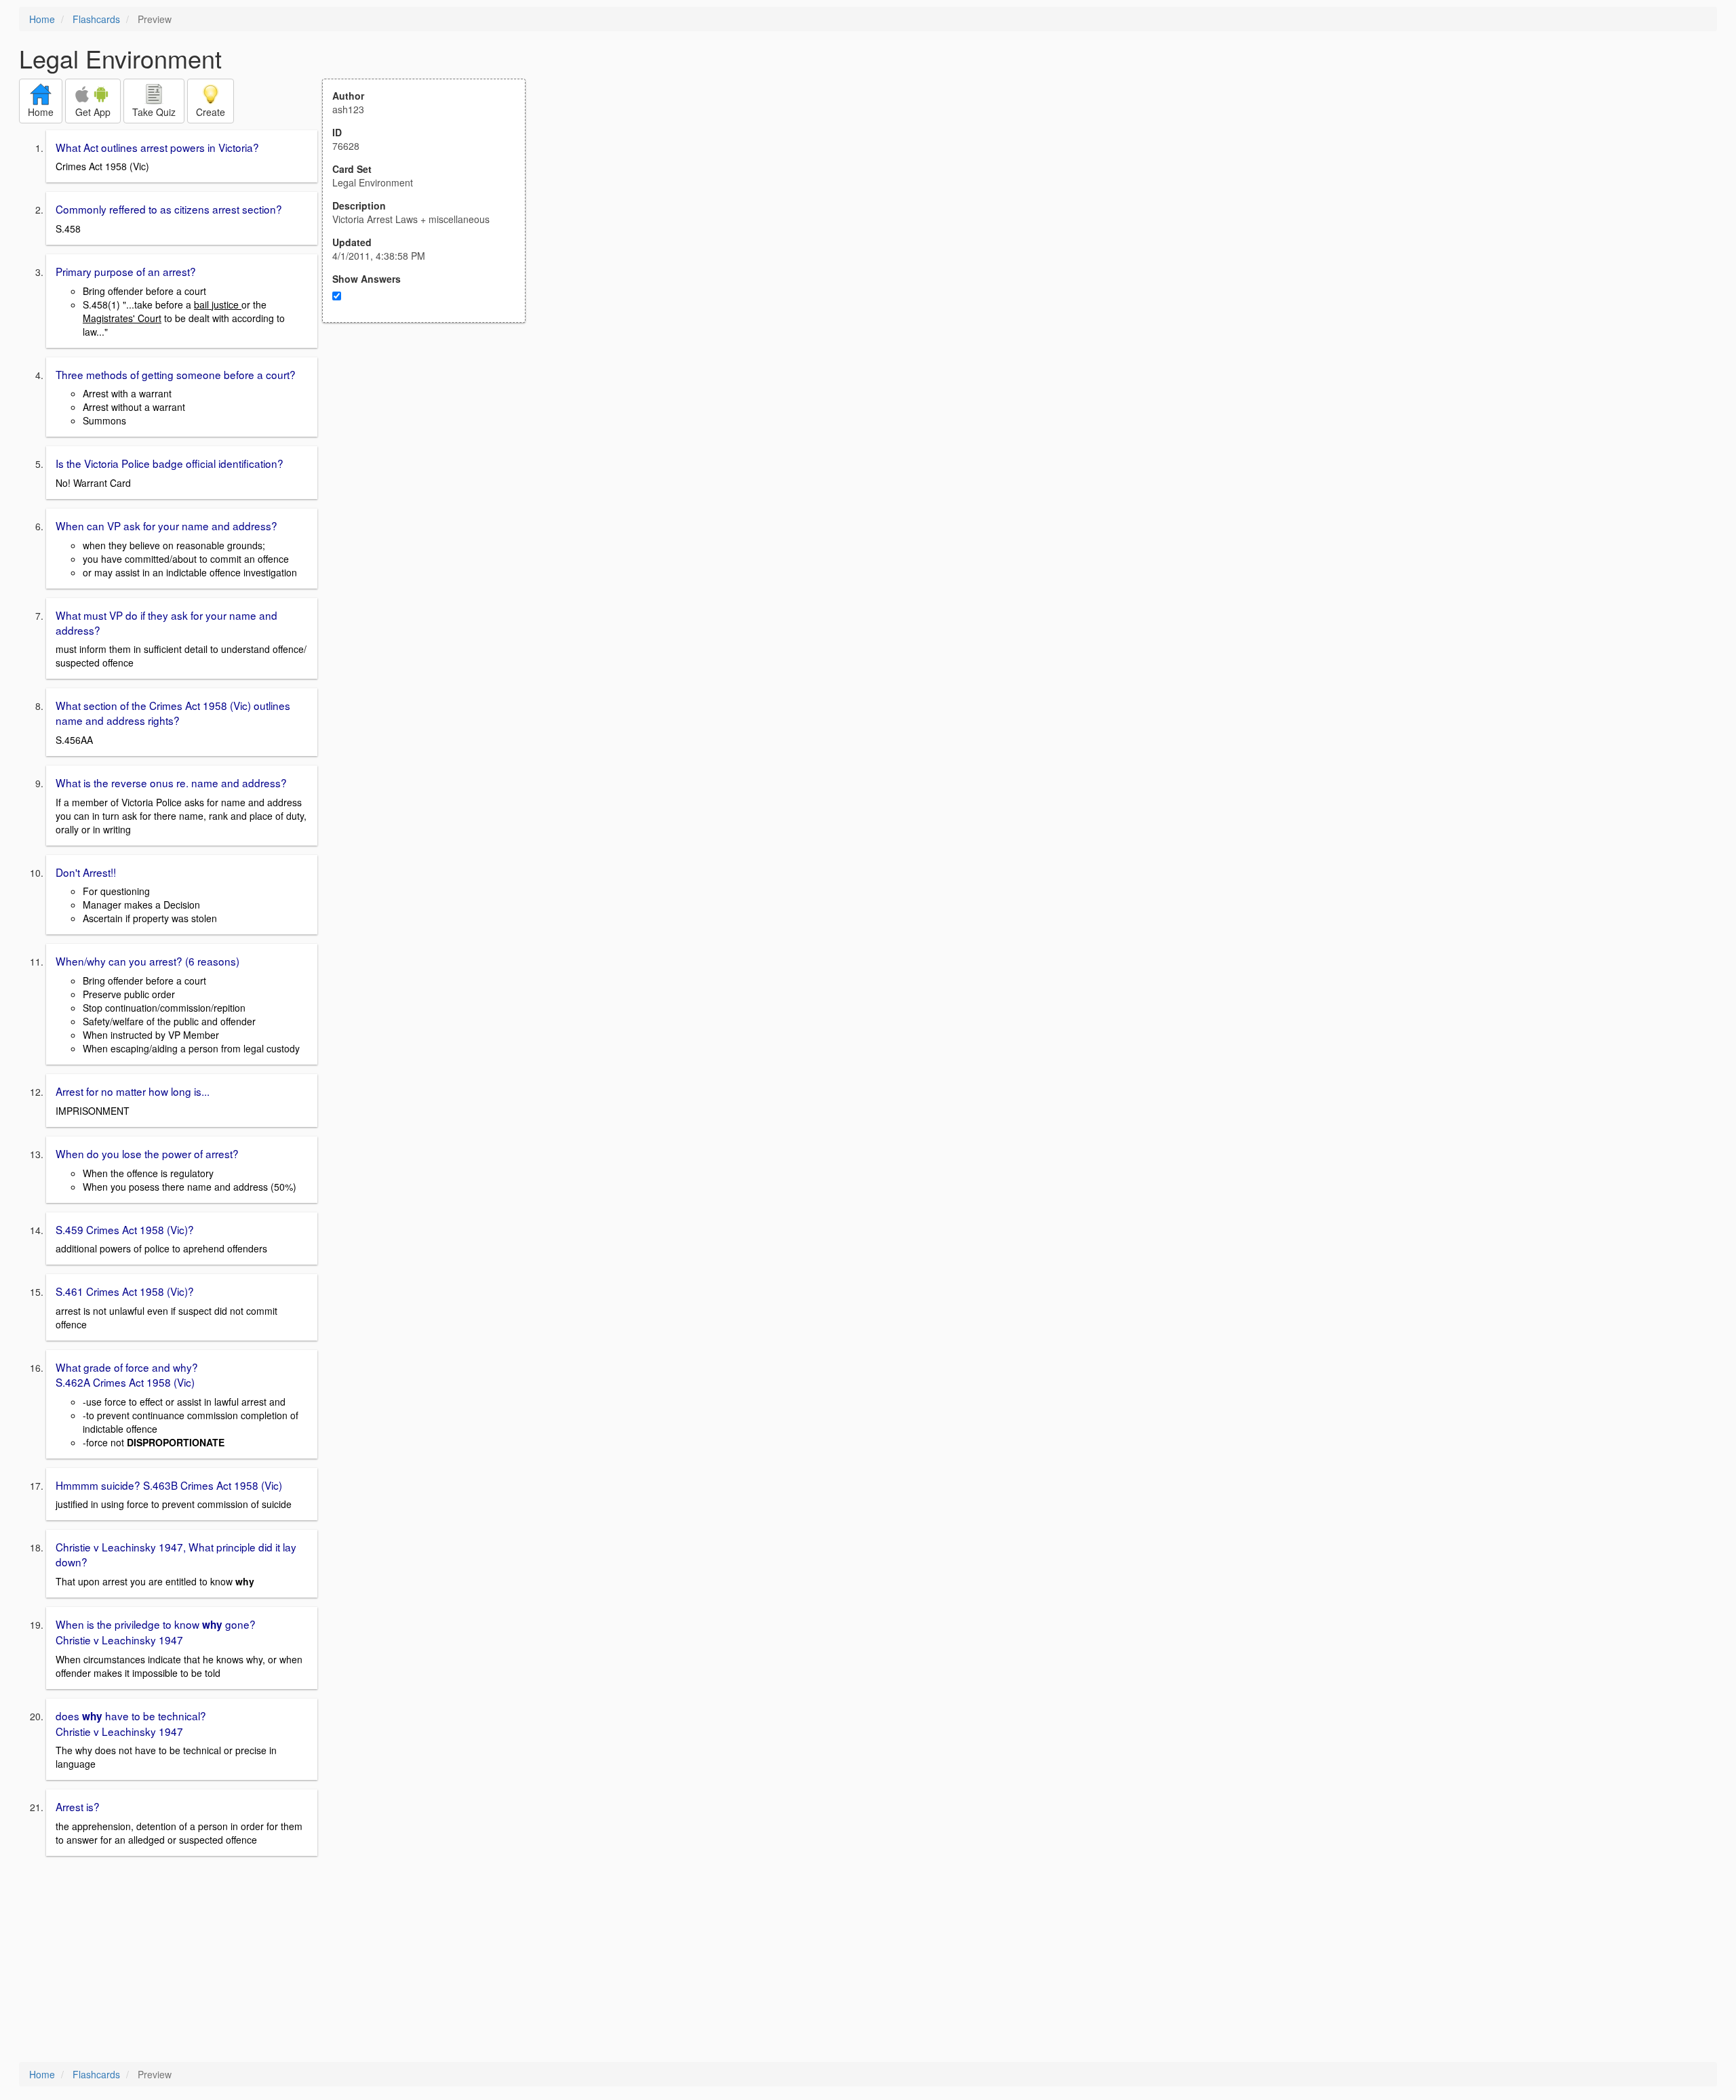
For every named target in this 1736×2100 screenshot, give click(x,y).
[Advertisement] (431, 456)
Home (42, 19)
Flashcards (96, 19)
